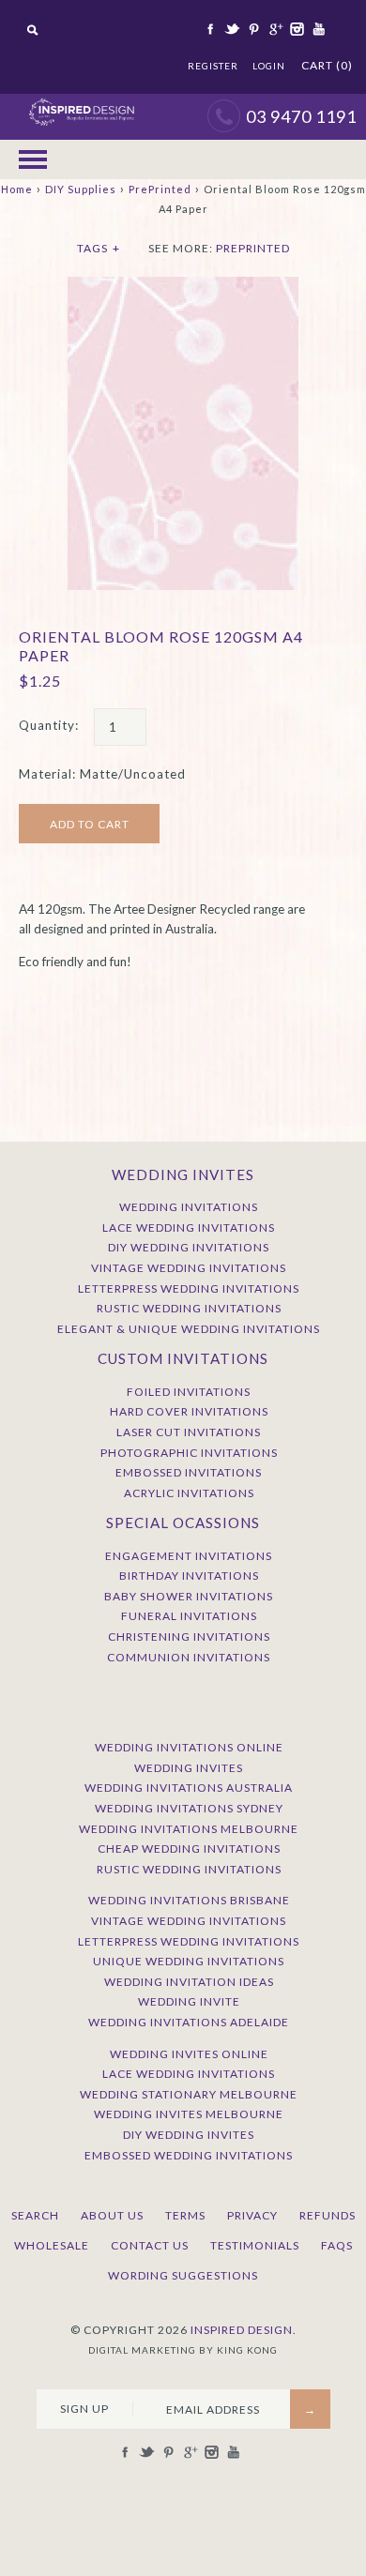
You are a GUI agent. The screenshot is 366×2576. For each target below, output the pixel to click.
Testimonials (255, 2245)
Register (213, 66)
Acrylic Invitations (189, 1493)
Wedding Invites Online (189, 2054)
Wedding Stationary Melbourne (189, 2094)
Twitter (231, 29)
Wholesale (52, 2245)
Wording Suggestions (183, 2275)
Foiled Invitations (189, 1392)
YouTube (317, 29)
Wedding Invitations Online (189, 1747)
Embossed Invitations (189, 1472)
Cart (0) (327, 65)
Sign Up (84, 2409)
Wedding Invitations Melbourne (189, 1829)
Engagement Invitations (189, 1556)
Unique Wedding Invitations (189, 1961)
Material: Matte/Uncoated (102, 774)
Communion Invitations (189, 1657)
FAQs (337, 2245)
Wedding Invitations (189, 1207)
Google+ (274, 29)
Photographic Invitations (189, 1453)
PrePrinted (160, 189)
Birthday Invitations (189, 1576)
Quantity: (49, 725)
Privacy (252, 2215)
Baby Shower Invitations (189, 1596)
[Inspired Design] (81, 103)
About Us (112, 2215)
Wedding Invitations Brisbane (189, 1900)
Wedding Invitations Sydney (189, 1808)
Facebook (209, 29)
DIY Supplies (81, 189)
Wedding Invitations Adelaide (189, 2022)
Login (269, 66)
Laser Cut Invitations (189, 1432)
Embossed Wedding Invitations (189, 2155)
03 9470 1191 (301, 116)
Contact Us (150, 2245)
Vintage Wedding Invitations (189, 1268)
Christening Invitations (189, 1637)
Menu (33, 159)
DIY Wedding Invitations (189, 1247)
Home (17, 189)
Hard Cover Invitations (189, 1411)
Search (35, 2215)
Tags (99, 248)
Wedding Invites (189, 1768)
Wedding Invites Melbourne (189, 2114)
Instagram (296, 29)
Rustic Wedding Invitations (189, 1308)
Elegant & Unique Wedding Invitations (189, 1329)
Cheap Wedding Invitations (189, 1849)
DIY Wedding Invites (189, 2135)
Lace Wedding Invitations (189, 1227)
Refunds (328, 2215)
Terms (185, 2215)
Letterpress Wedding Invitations (189, 1288)
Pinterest (252, 29)
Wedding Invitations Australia (189, 1788)
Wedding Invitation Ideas (189, 1982)
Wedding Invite (189, 2001)
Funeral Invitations (189, 1616)
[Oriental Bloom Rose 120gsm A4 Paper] (183, 286)
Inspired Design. (244, 2330)
